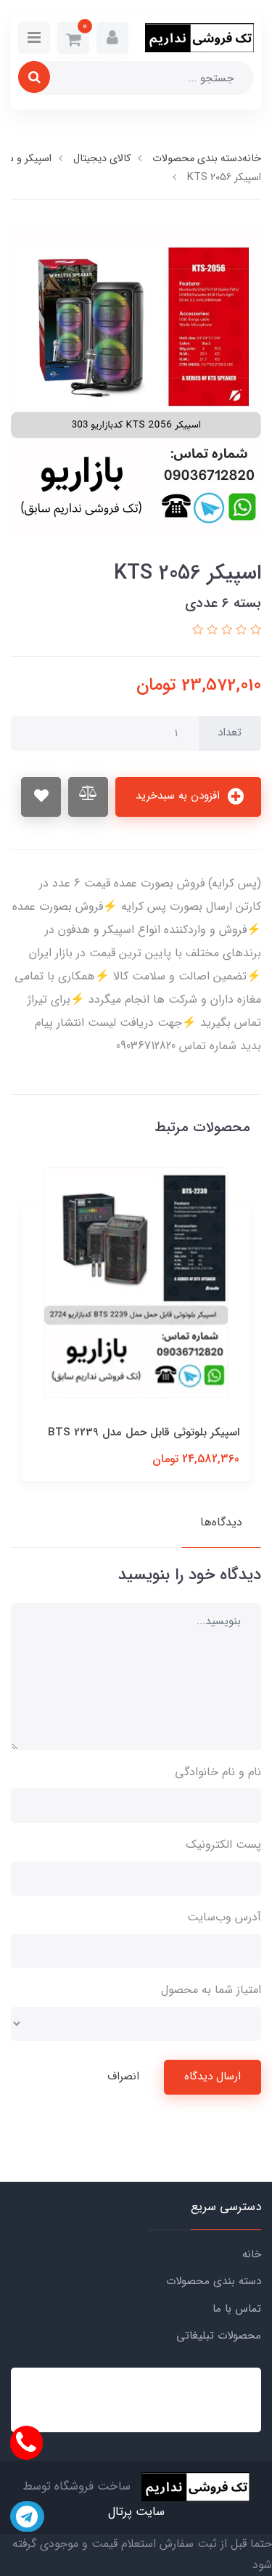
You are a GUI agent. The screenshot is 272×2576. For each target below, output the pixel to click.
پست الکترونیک (223, 1845)
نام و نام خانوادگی (218, 1772)
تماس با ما (237, 2309)
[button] (112, 38)
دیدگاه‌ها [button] (221, 1522)
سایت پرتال (136, 2512)
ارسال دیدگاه (213, 2076)
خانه (252, 2254)
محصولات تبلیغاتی (219, 2336)
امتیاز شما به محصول (211, 1990)
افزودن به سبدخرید (180, 796)
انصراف (123, 2076)
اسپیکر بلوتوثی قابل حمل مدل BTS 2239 (144, 1432)
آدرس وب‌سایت (224, 1917)
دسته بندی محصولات (214, 2281)
